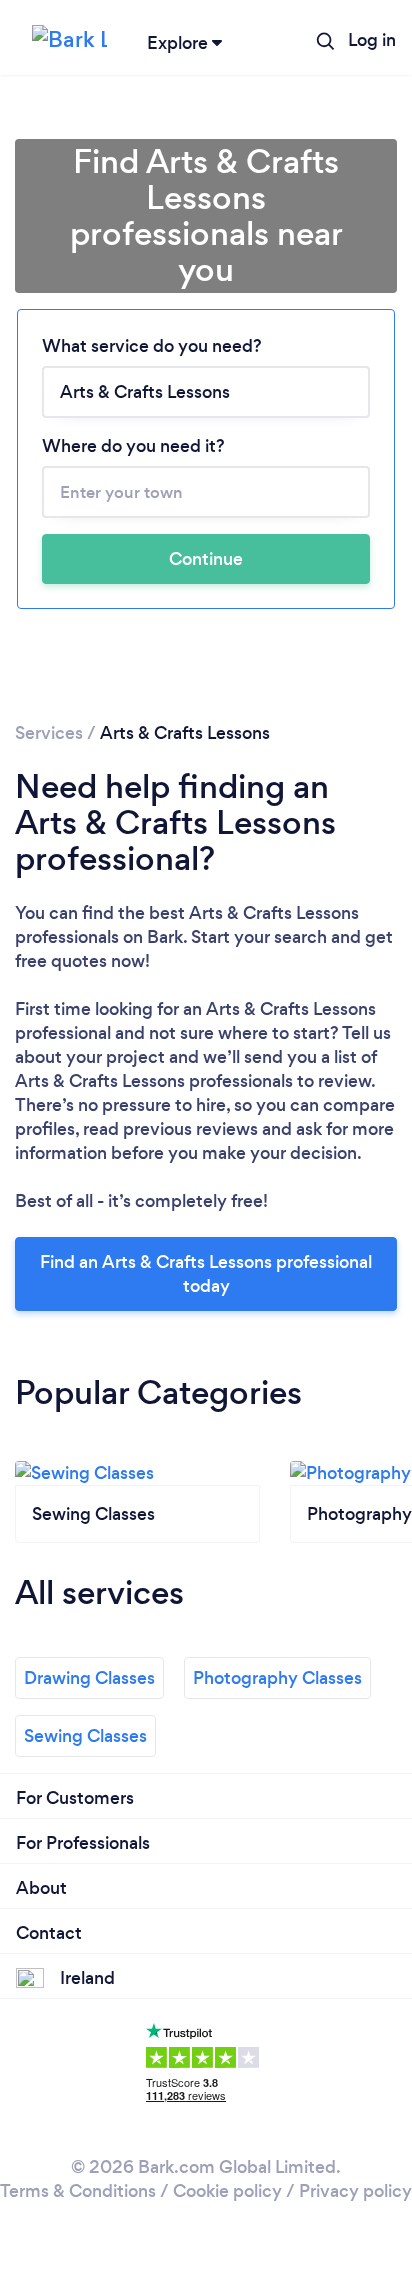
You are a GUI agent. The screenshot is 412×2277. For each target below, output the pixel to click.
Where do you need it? (133, 446)
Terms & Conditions (78, 2191)
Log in (372, 40)
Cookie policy (227, 2191)
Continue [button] (206, 559)
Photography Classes (277, 1678)
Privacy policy (355, 2191)
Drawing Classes (89, 1678)
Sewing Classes (85, 1736)
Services (49, 733)
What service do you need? (152, 346)
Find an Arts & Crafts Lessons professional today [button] (206, 1274)
